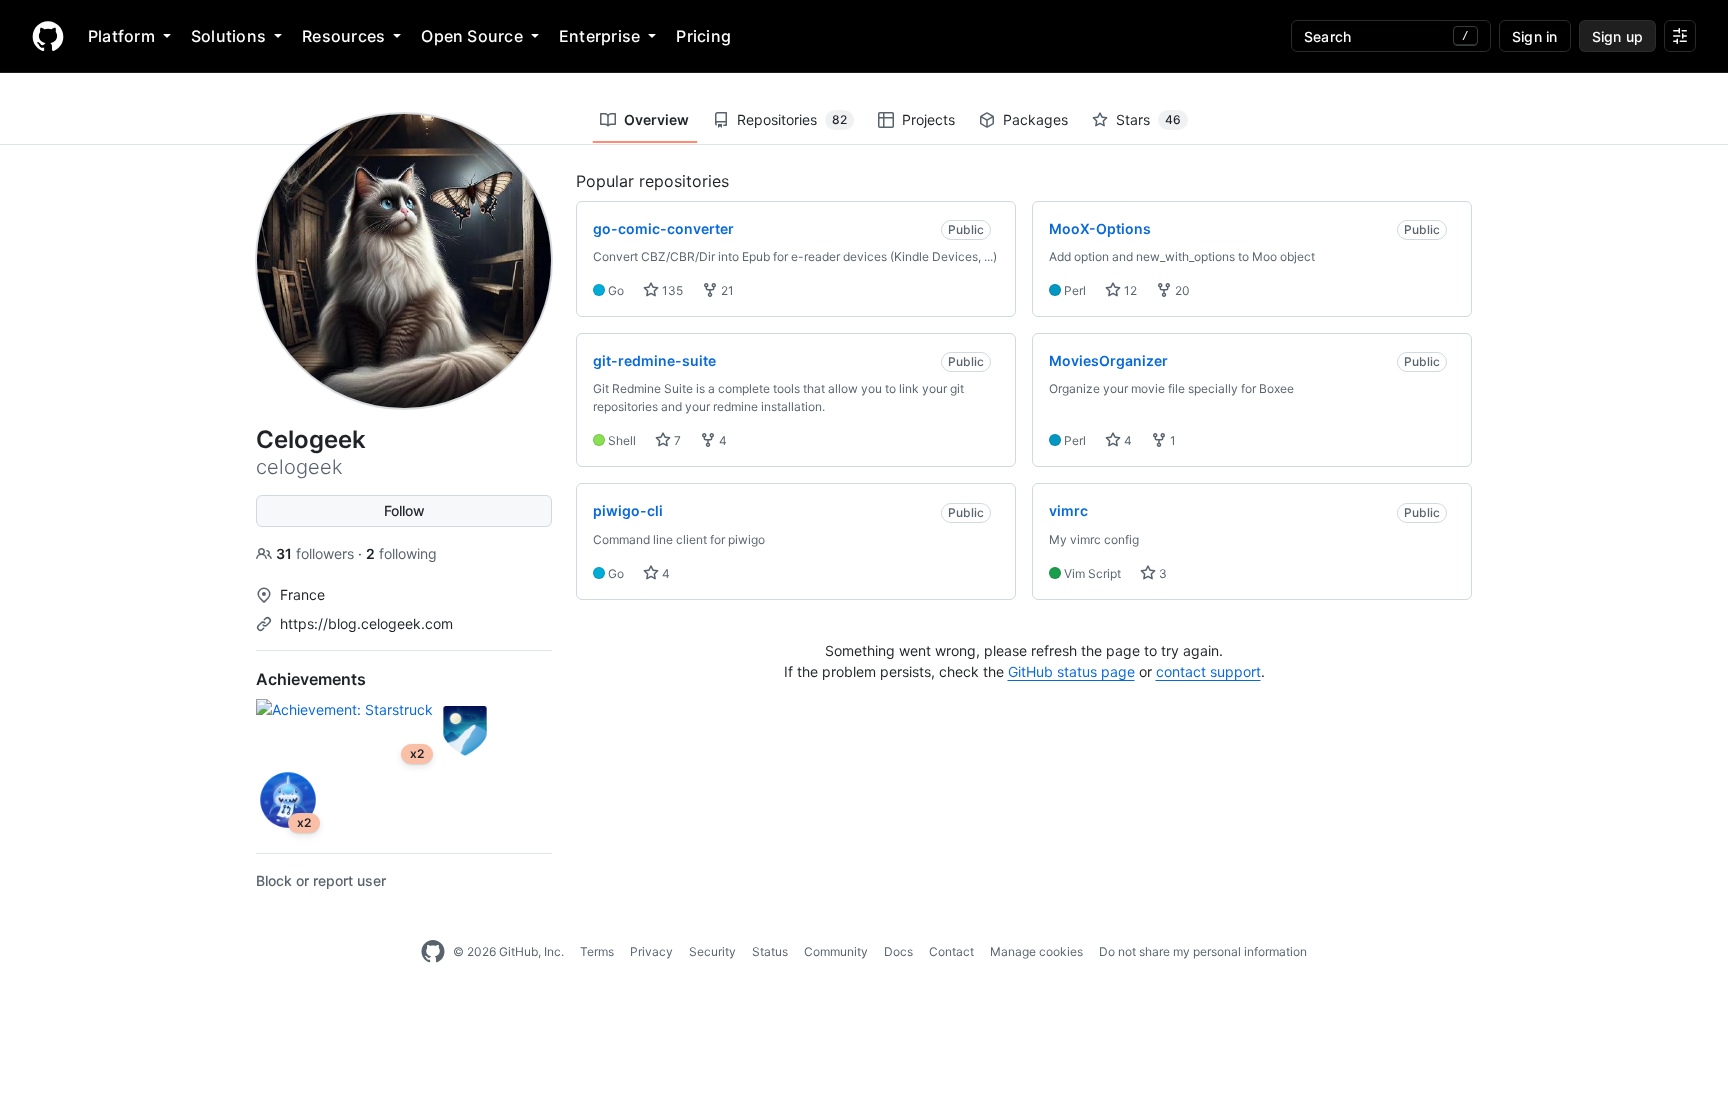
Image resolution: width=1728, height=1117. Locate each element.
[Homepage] (48, 36)
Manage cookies (1036, 951)
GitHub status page (1071, 671)
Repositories (792, 119)
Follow (404, 510)
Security (712, 951)
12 (1129, 290)
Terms (597, 951)
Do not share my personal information (1203, 951)
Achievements (311, 679)
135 (671, 290)
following (401, 553)
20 (1181, 290)
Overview (656, 119)
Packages (1035, 119)
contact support (1208, 671)
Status (770, 951)
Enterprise (599, 36)
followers (317, 553)
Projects (928, 119)
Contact (951, 951)
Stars (1148, 119)
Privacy (651, 951)
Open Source (472, 36)
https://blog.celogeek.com (366, 623)
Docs (898, 951)
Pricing (703, 36)
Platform (121, 36)
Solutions (228, 36)
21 (726, 290)
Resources (343, 36)
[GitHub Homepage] (433, 952)
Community (836, 951)
